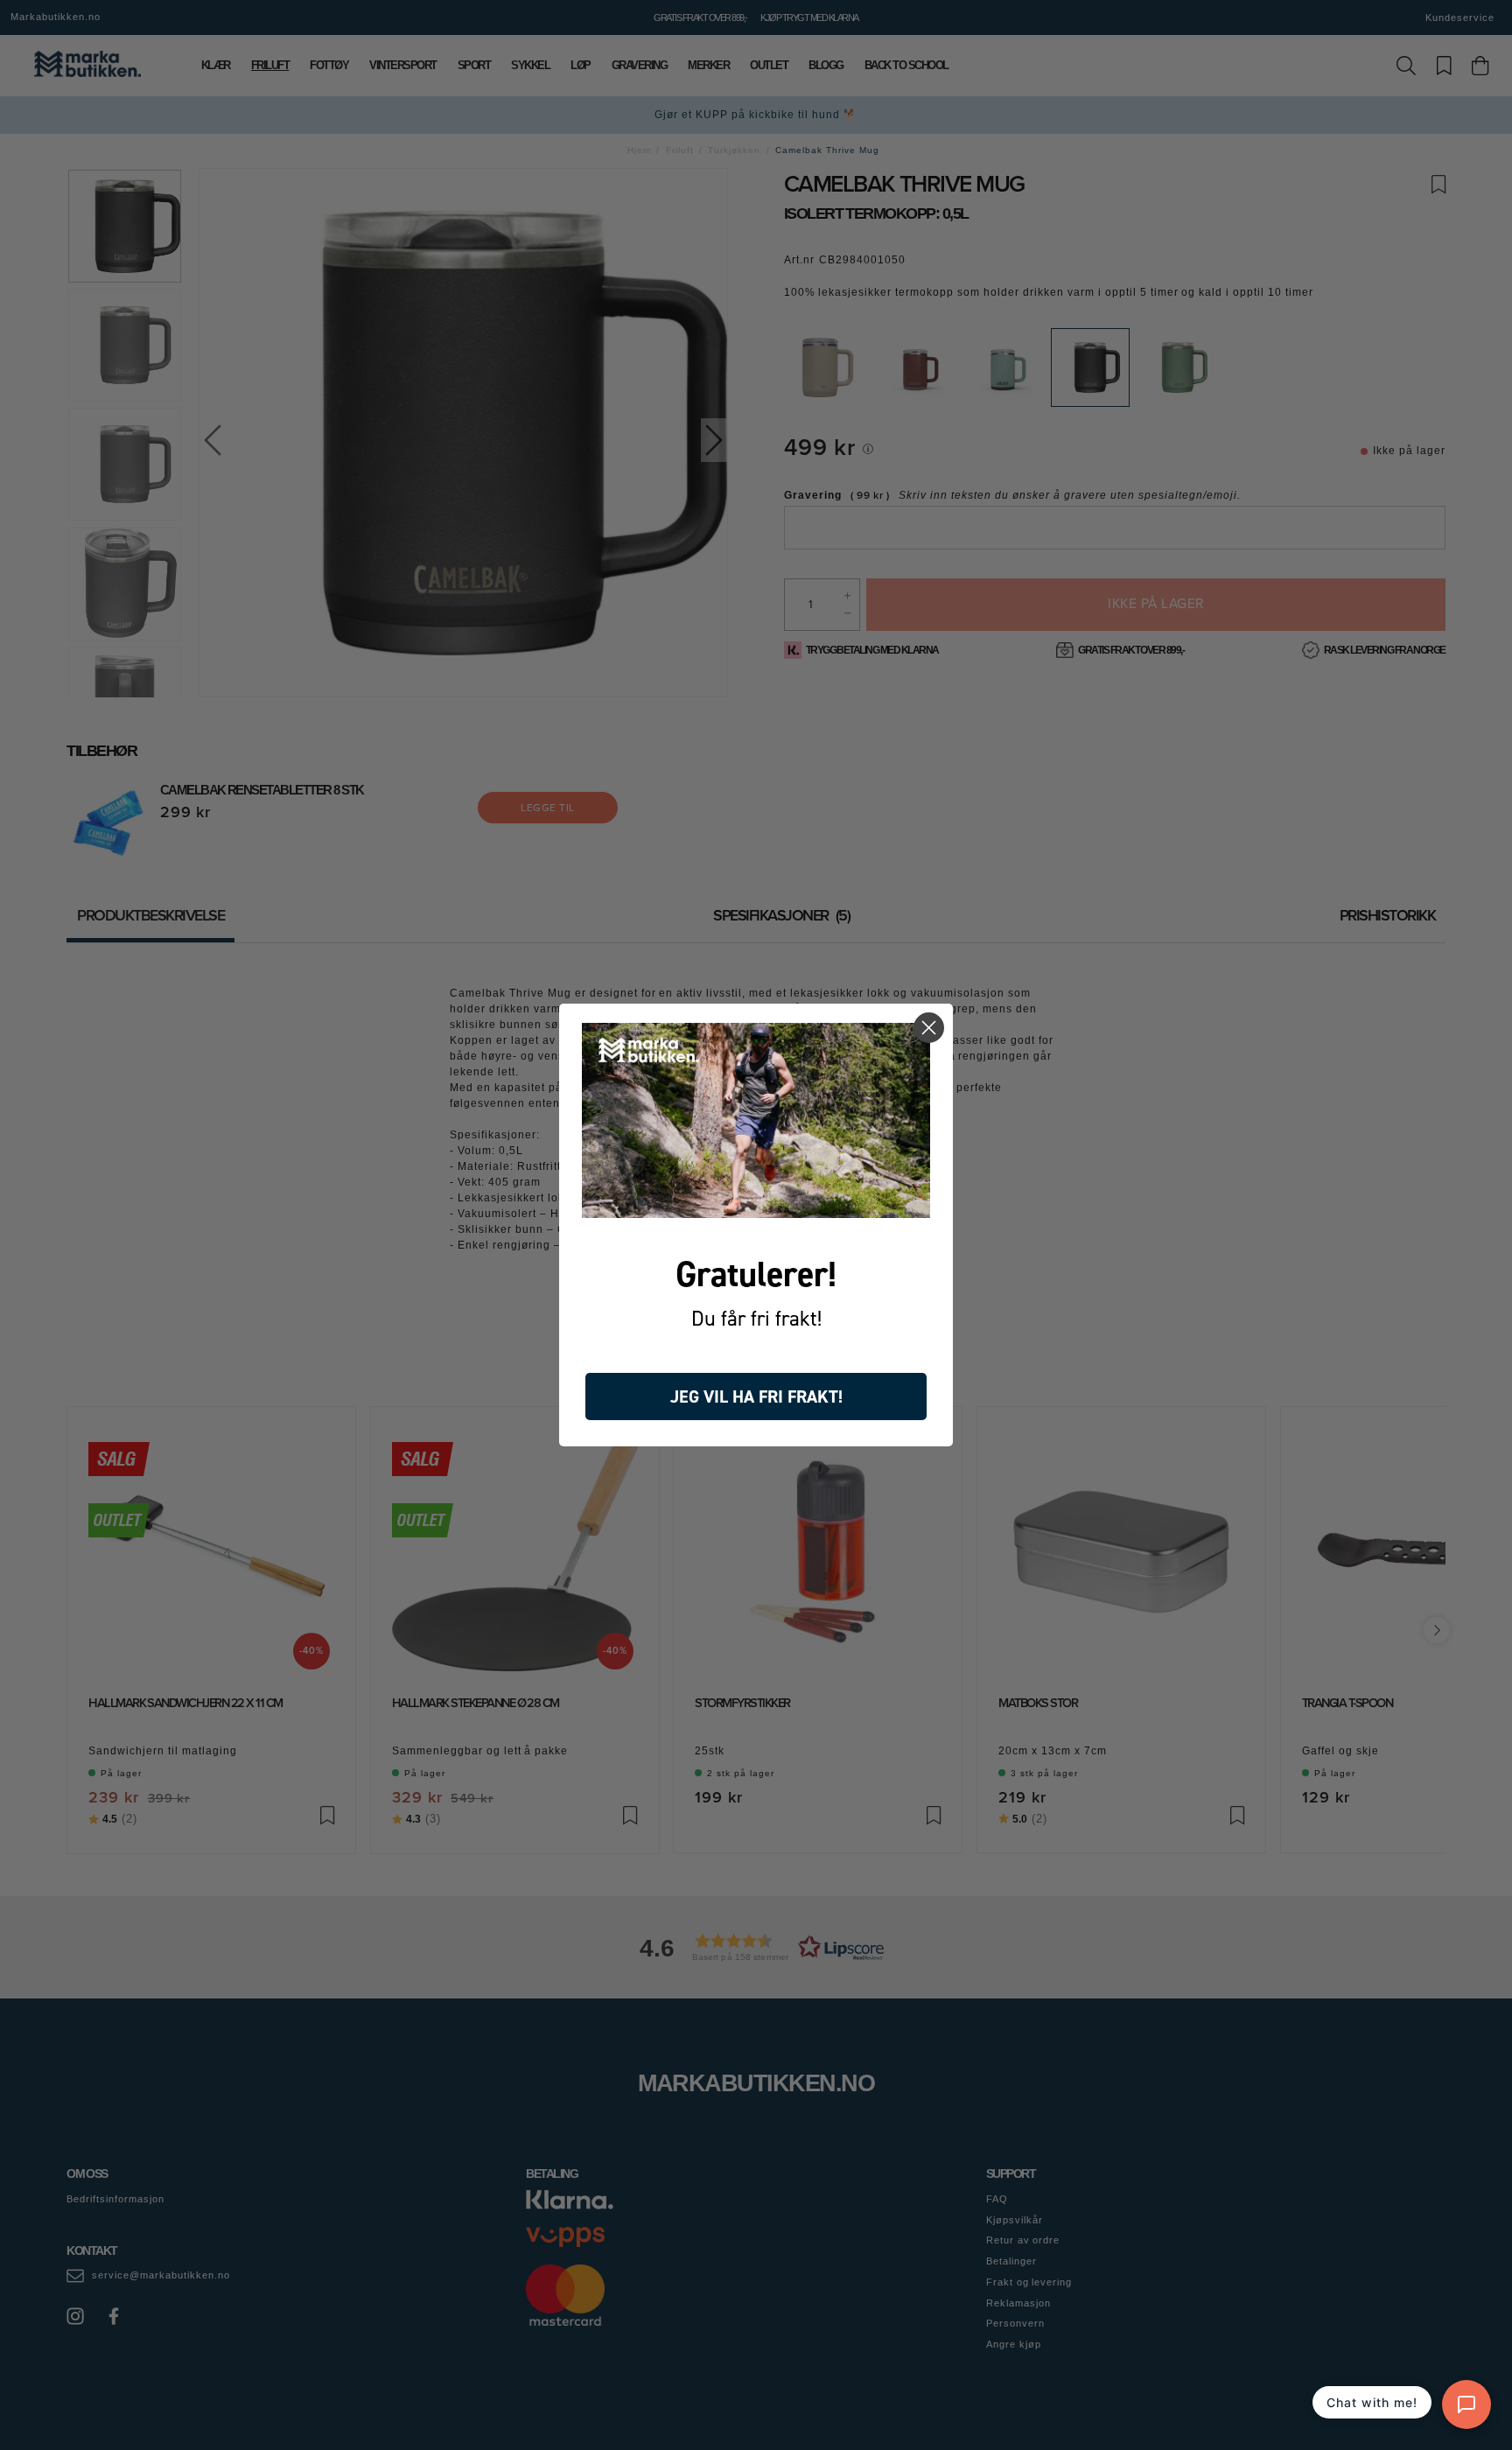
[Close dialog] (929, 1028)
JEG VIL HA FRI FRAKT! (756, 1396)
